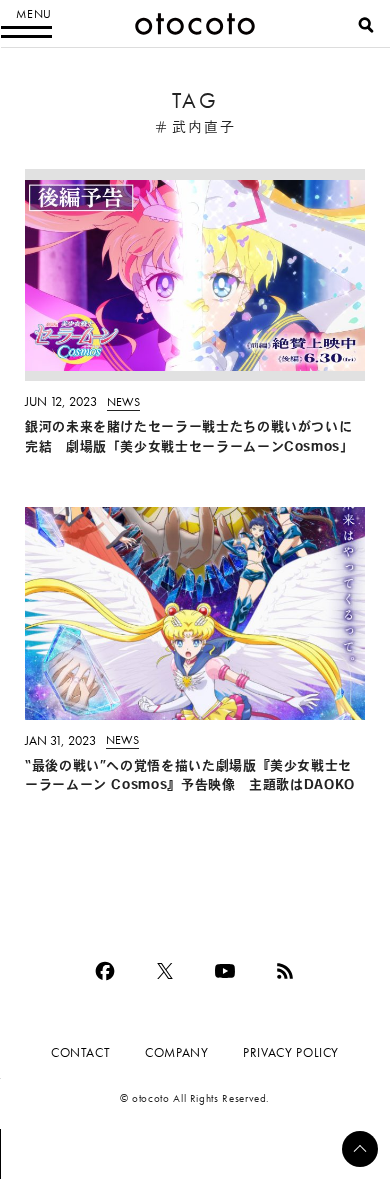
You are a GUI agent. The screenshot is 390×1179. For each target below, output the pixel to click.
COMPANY (176, 1052)
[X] (165, 971)
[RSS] (285, 971)
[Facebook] (105, 971)
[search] (366, 25)
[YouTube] (225, 971)
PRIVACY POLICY (291, 1052)
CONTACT (80, 1052)
